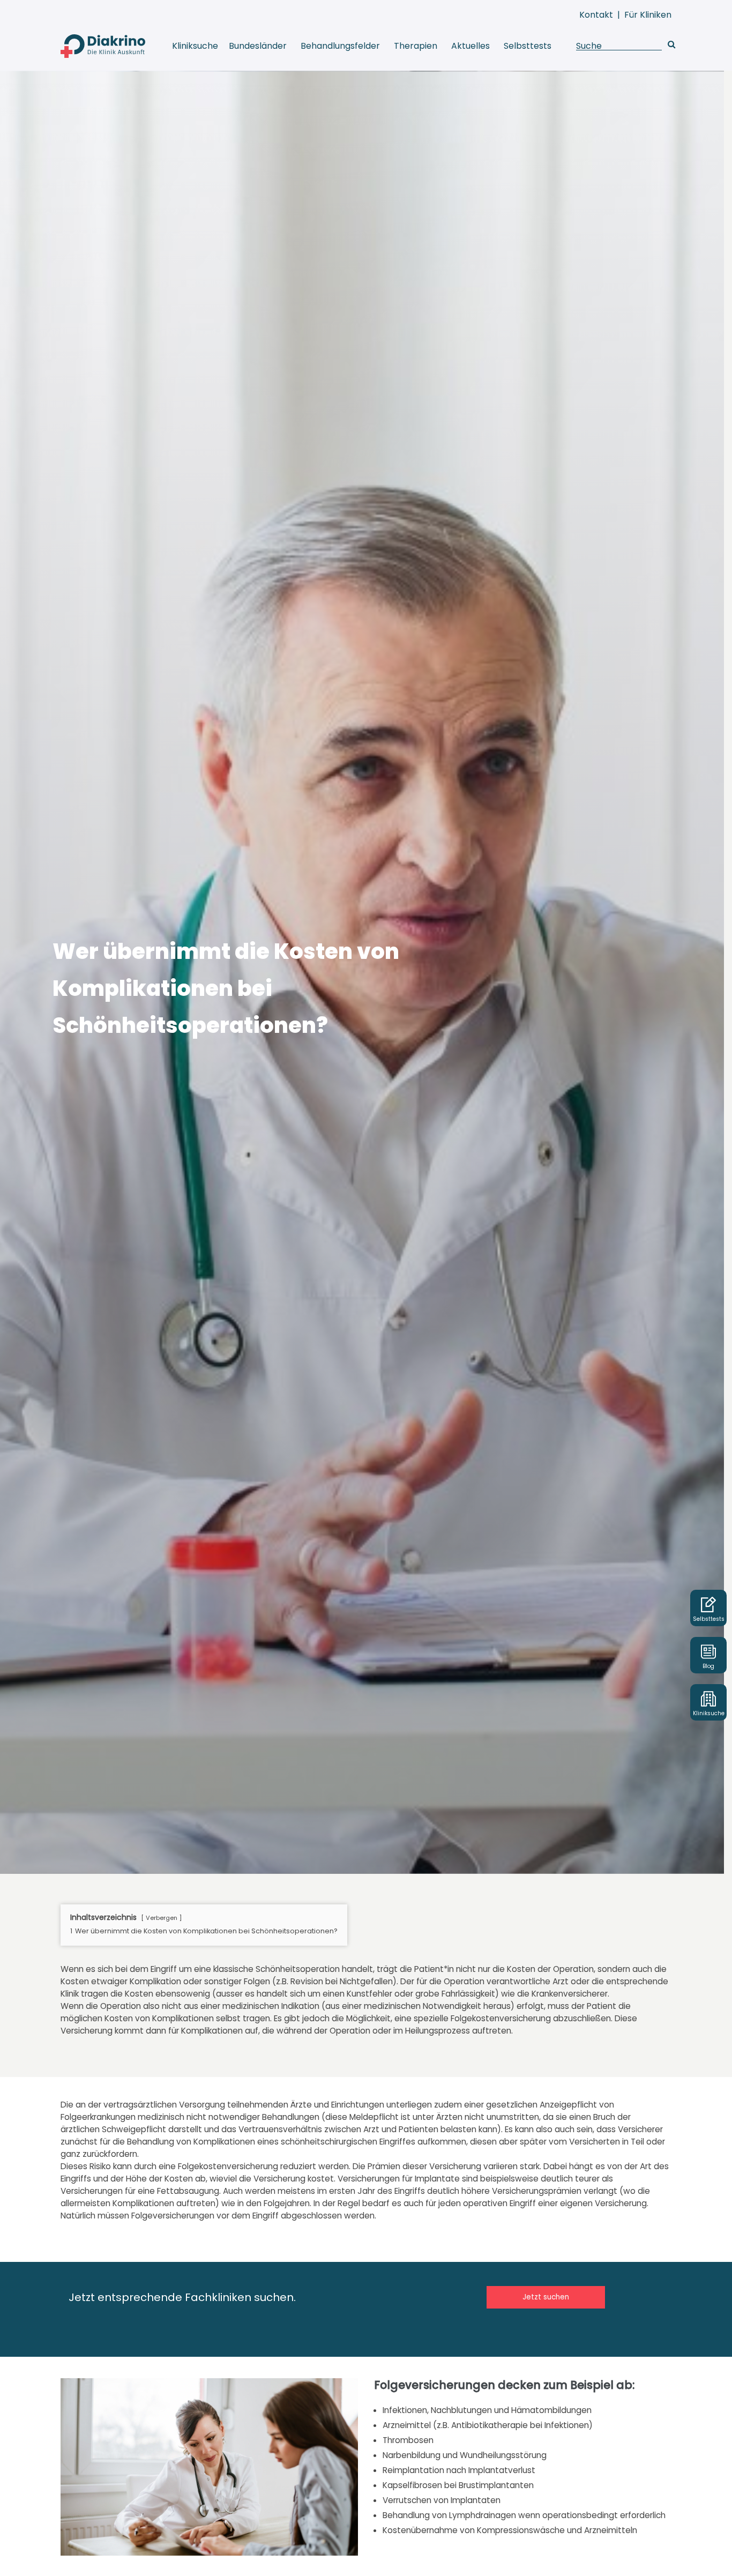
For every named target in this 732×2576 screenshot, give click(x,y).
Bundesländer (258, 46)
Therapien (416, 46)
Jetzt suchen (546, 2297)
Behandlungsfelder (340, 46)
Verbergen (162, 1918)
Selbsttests (528, 46)
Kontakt (596, 15)
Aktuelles (470, 46)
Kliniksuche (195, 46)
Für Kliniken (648, 15)
